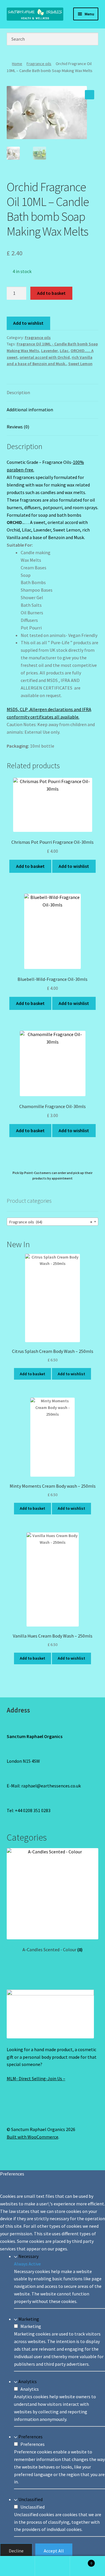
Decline (16, 2551)
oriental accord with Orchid (45, 357)
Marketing (29, 2319)
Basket (81, 2561)
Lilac (64, 351)
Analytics (28, 2381)
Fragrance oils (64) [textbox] (51, 1222)
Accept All (54, 2551)
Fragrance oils (39, 64)
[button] (90, 95)
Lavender (49, 351)
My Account (17, 2566)
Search (52, 2566)
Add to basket (51, 293)
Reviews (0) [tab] (18, 427)
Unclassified (30, 2499)
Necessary (28, 2256)
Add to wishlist (28, 323)
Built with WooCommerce (33, 2137)
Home (17, 64)
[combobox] (53, 1222)
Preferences (30, 2437)
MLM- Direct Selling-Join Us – (36, 2078)
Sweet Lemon (80, 364)
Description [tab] (18, 392)
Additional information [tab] (30, 410)
